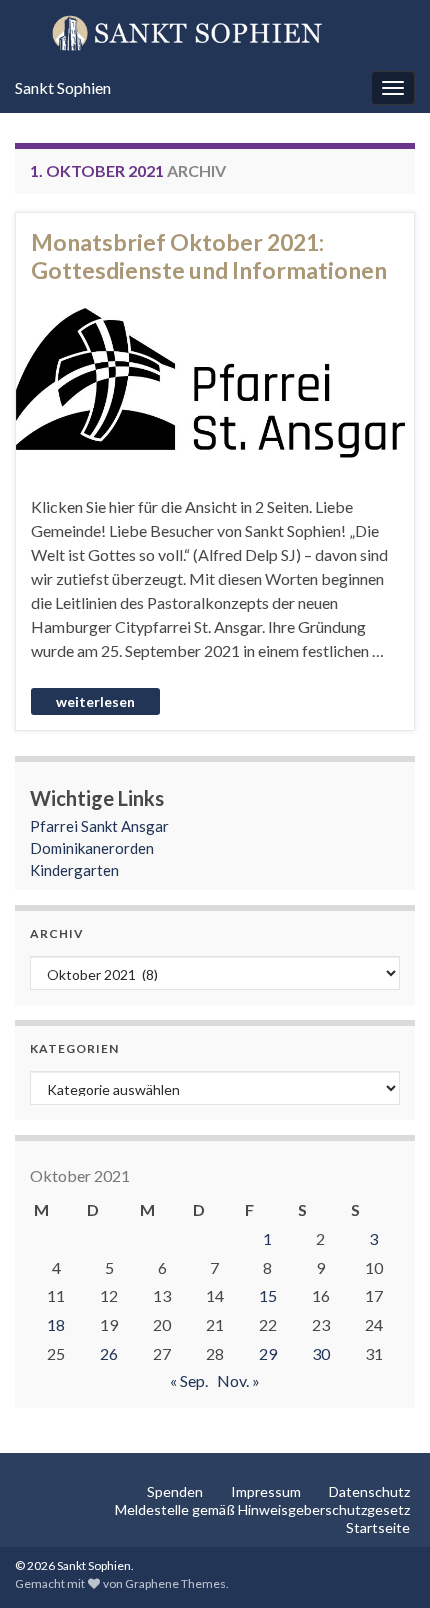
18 (56, 1324)
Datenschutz (369, 1491)
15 (268, 1295)
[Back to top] (385, 1563)
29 (268, 1353)
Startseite (378, 1527)
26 (109, 1353)
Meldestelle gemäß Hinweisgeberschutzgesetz (262, 1509)
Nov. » (238, 1380)
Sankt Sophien (63, 87)
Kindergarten (74, 870)
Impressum (266, 1491)
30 (321, 1353)
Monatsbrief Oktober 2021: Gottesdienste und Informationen (209, 256)
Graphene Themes (175, 1583)
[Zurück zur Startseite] (215, 32)
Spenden (175, 1491)
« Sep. (189, 1380)
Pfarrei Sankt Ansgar (99, 826)
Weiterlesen (95, 701)
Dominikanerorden (92, 848)
